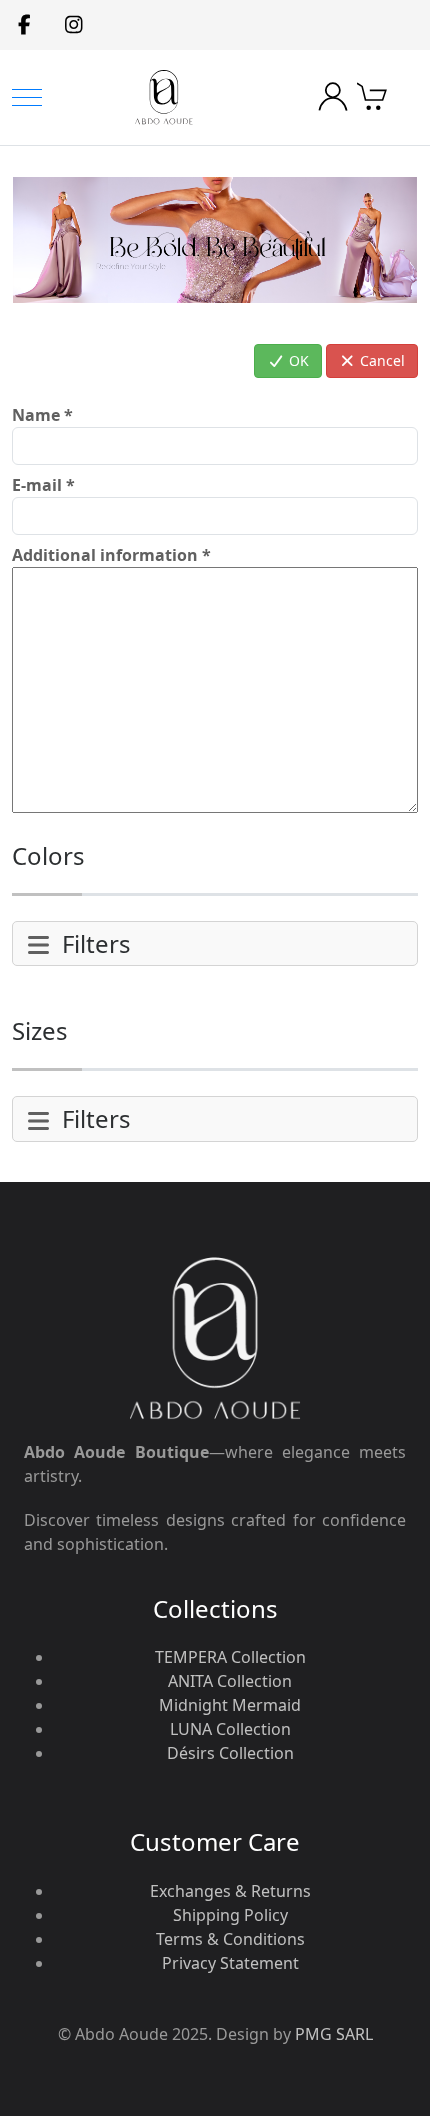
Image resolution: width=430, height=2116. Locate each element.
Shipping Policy (230, 1915)
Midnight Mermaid (230, 1705)
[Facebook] (24, 24)
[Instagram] (73, 24)
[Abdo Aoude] (164, 97)
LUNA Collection (230, 1729)
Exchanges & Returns (230, 1891)
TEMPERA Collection (230, 1657)
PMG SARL (334, 2034)
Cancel (380, 360)
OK (297, 360)
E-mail (43, 485)
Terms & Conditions (230, 1939)
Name (42, 415)
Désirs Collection (230, 1753)
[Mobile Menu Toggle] (27, 98)
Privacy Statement (230, 1963)
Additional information (111, 555)
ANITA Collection (230, 1681)
